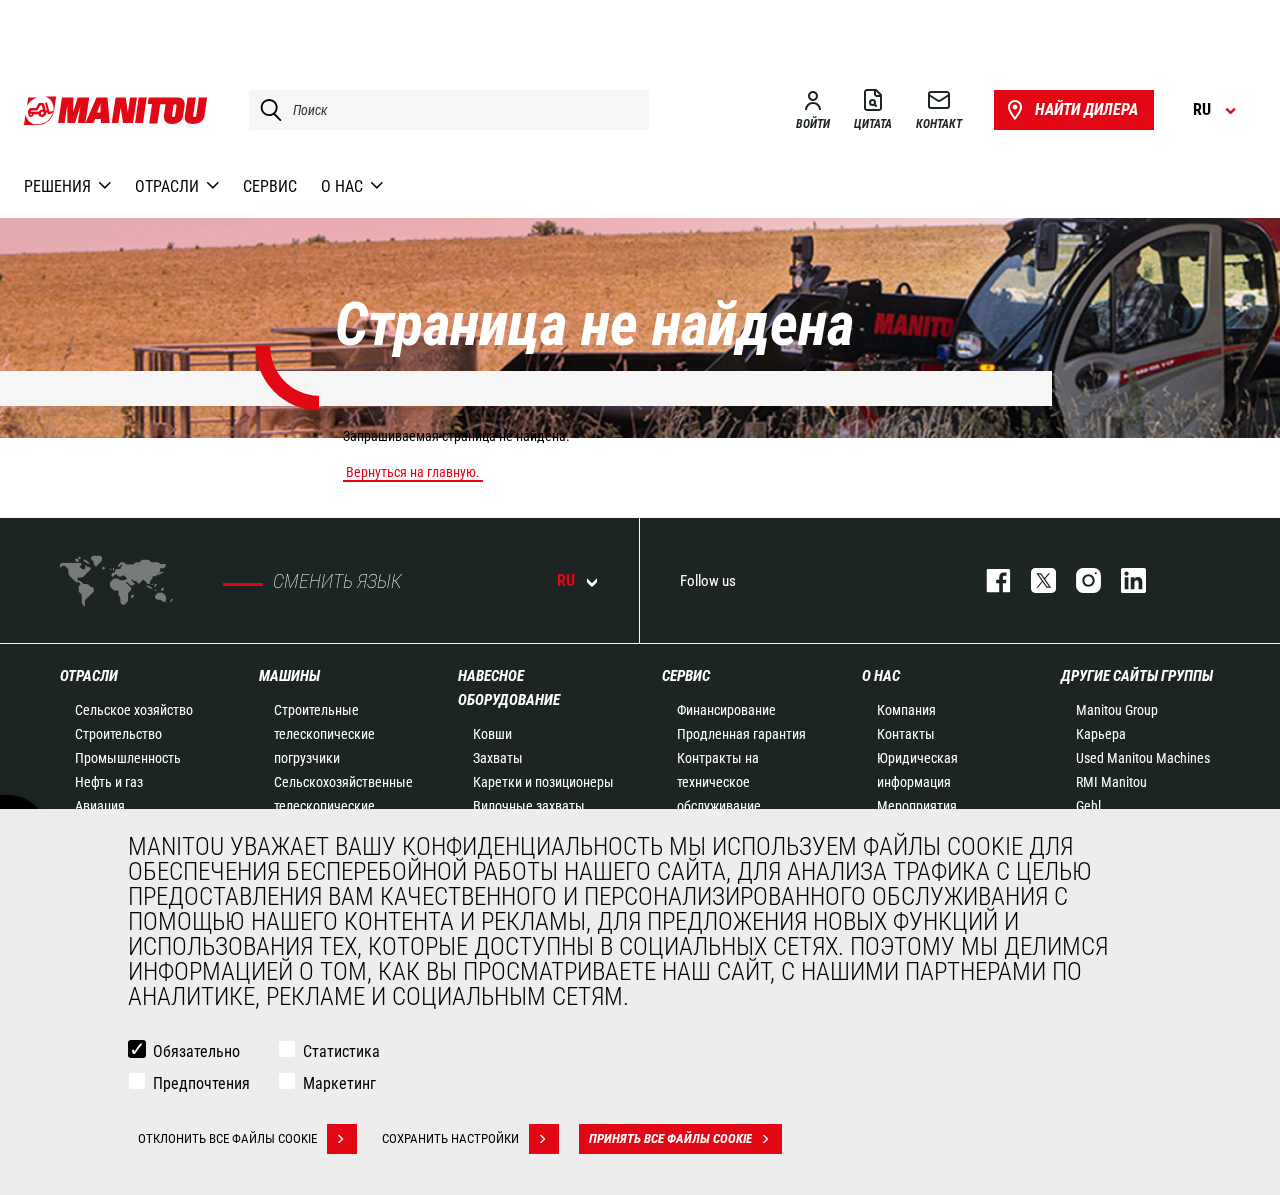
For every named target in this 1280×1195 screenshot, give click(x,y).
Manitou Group (1117, 710)
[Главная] (116, 110)
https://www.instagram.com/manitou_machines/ (1078, 580)
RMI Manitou (1111, 782)
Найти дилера (1086, 109)
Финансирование (726, 710)
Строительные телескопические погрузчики (324, 734)
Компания (906, 710)
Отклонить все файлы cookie (227, 1138)
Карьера (1101, 734)
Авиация (100, 806)
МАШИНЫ (289, 676)
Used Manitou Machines (1143, 758)
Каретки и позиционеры (543, 782)
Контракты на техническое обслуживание (719, 782)
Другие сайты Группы (1137, 676)
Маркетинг (339, 1083)
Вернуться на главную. (413, 472)
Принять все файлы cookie (670, 1138)
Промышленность (128, 758)
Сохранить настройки (450, 1138)
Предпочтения (201, 1083)
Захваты (498, 758)
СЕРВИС (686, 676)
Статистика (341, 1051)
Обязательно (196, 1051)
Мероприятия (917, 806)
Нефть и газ (109, 782)
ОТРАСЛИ (89, 676)
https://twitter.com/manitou (1033, 580)
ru (566, 580)
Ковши (492, 734)
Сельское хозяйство (134, 710)
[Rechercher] (266, 110)
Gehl (1088, 806)
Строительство (118, 734)
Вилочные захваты (529, 806)
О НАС (881, 676)
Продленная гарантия (741, 734)
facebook (988, 580)
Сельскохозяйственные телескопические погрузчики (343, 806)
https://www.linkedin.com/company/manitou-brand (1123, 580)
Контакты (906, 734)
